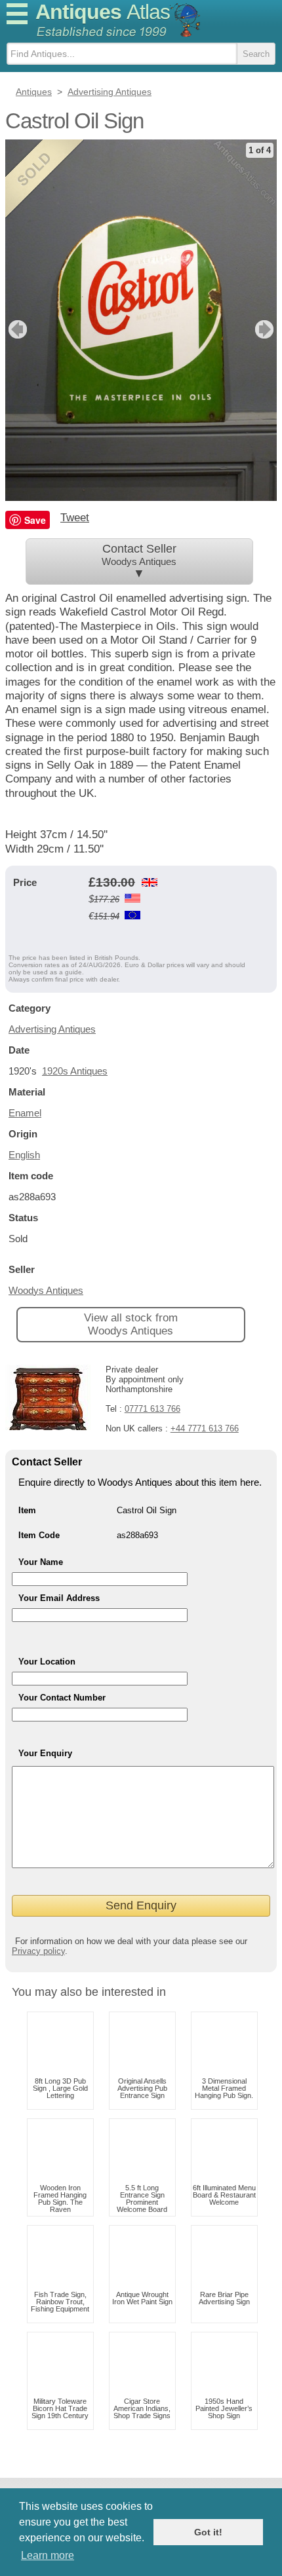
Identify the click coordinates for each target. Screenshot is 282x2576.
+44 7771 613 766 (205, 1428)
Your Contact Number (62, 1698)
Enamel (25, 1113)
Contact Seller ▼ (139, 561)
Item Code (39, 1535)
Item (27, 1510)
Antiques (103, 12)
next (266, 329)
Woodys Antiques (46, 1290)
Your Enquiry (45, 1753)
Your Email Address (59, 1598)
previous (16, 329)
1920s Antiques (75, 1071)
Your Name (41, 1562)
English (24, 1155)
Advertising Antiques (52, 1029)
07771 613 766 (152, 1409)
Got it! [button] (208, 2532)
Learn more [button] (48, 2555)
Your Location (47, 1662)
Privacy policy (38, 1951)
